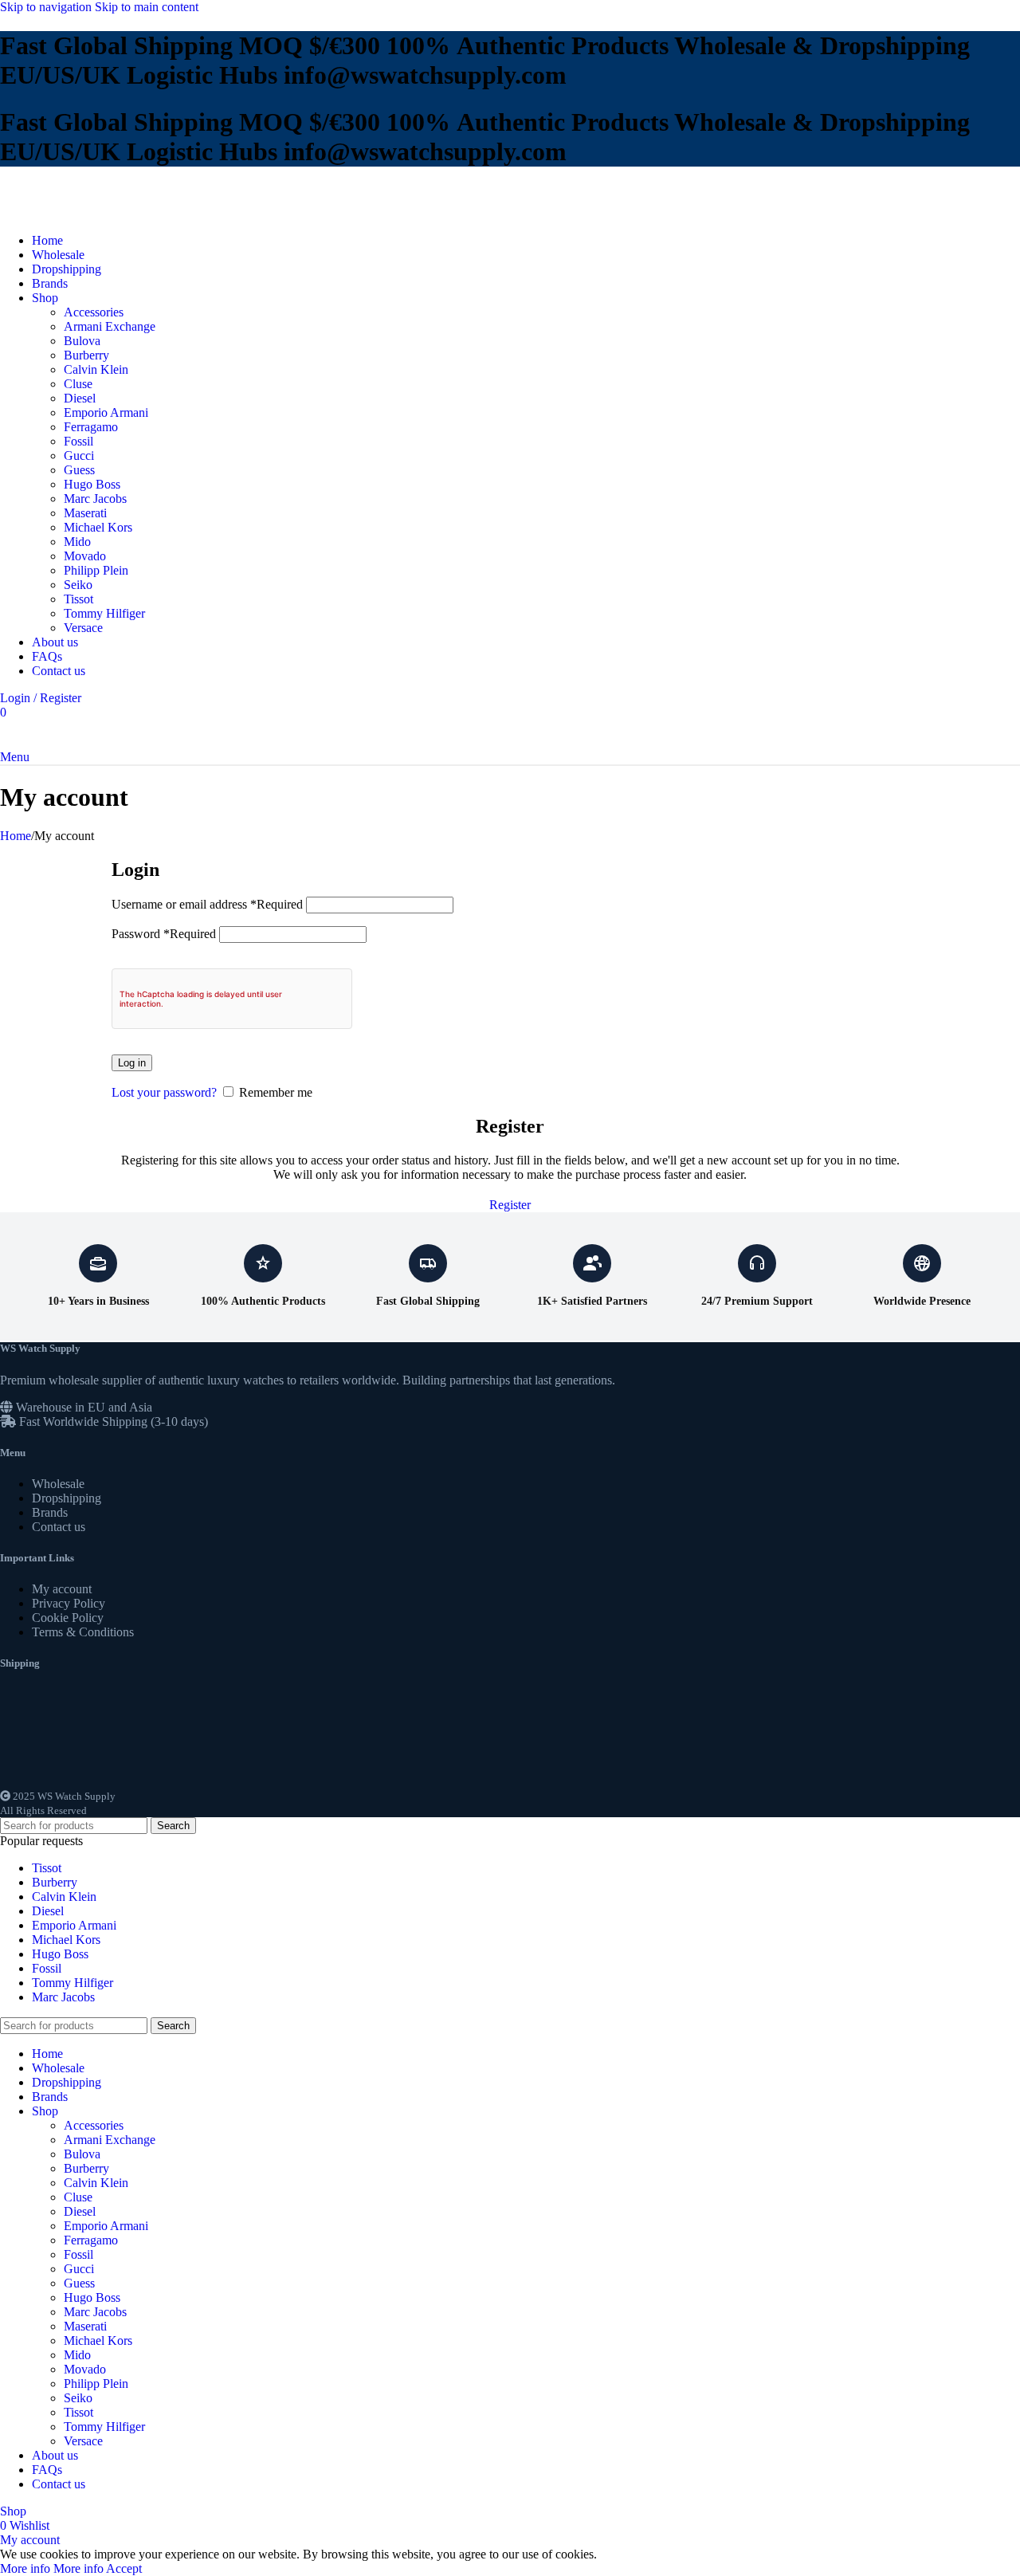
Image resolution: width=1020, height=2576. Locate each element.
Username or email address (207, 904)
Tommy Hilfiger (104, 613)
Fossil (78, 441)
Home (16, 836)
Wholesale (58, 1484)
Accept (124, 2568)
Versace (83, 628)
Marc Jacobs (95, 499)
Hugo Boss (92, 484)
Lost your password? (164, 1092)
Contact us (59, 1527)
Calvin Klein (96, 369)
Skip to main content (147, 7)
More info (52, 2568)
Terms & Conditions (83, 1632)
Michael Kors (98, 527)
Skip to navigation (47, 7)
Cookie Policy (68, 1618)
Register (510, 1205)
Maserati (85, 513)
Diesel (80, 398)
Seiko (78, 585)
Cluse (78, 384)
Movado (85, 556)
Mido (77, 542)
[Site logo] (52, 213)
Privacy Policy (69, 1603)
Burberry (86, 355)
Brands (50, 1512)
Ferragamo (91, 427)
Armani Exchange (110, 326)
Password (164, 934)
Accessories (94, 312)
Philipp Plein (96, 570)
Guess (79, 470)
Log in (132, 1063)
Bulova (82, 341)
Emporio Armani (106, 412)
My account (62, 1589)
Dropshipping (67, 1498)
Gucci (79, 456)
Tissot (78, 599)
